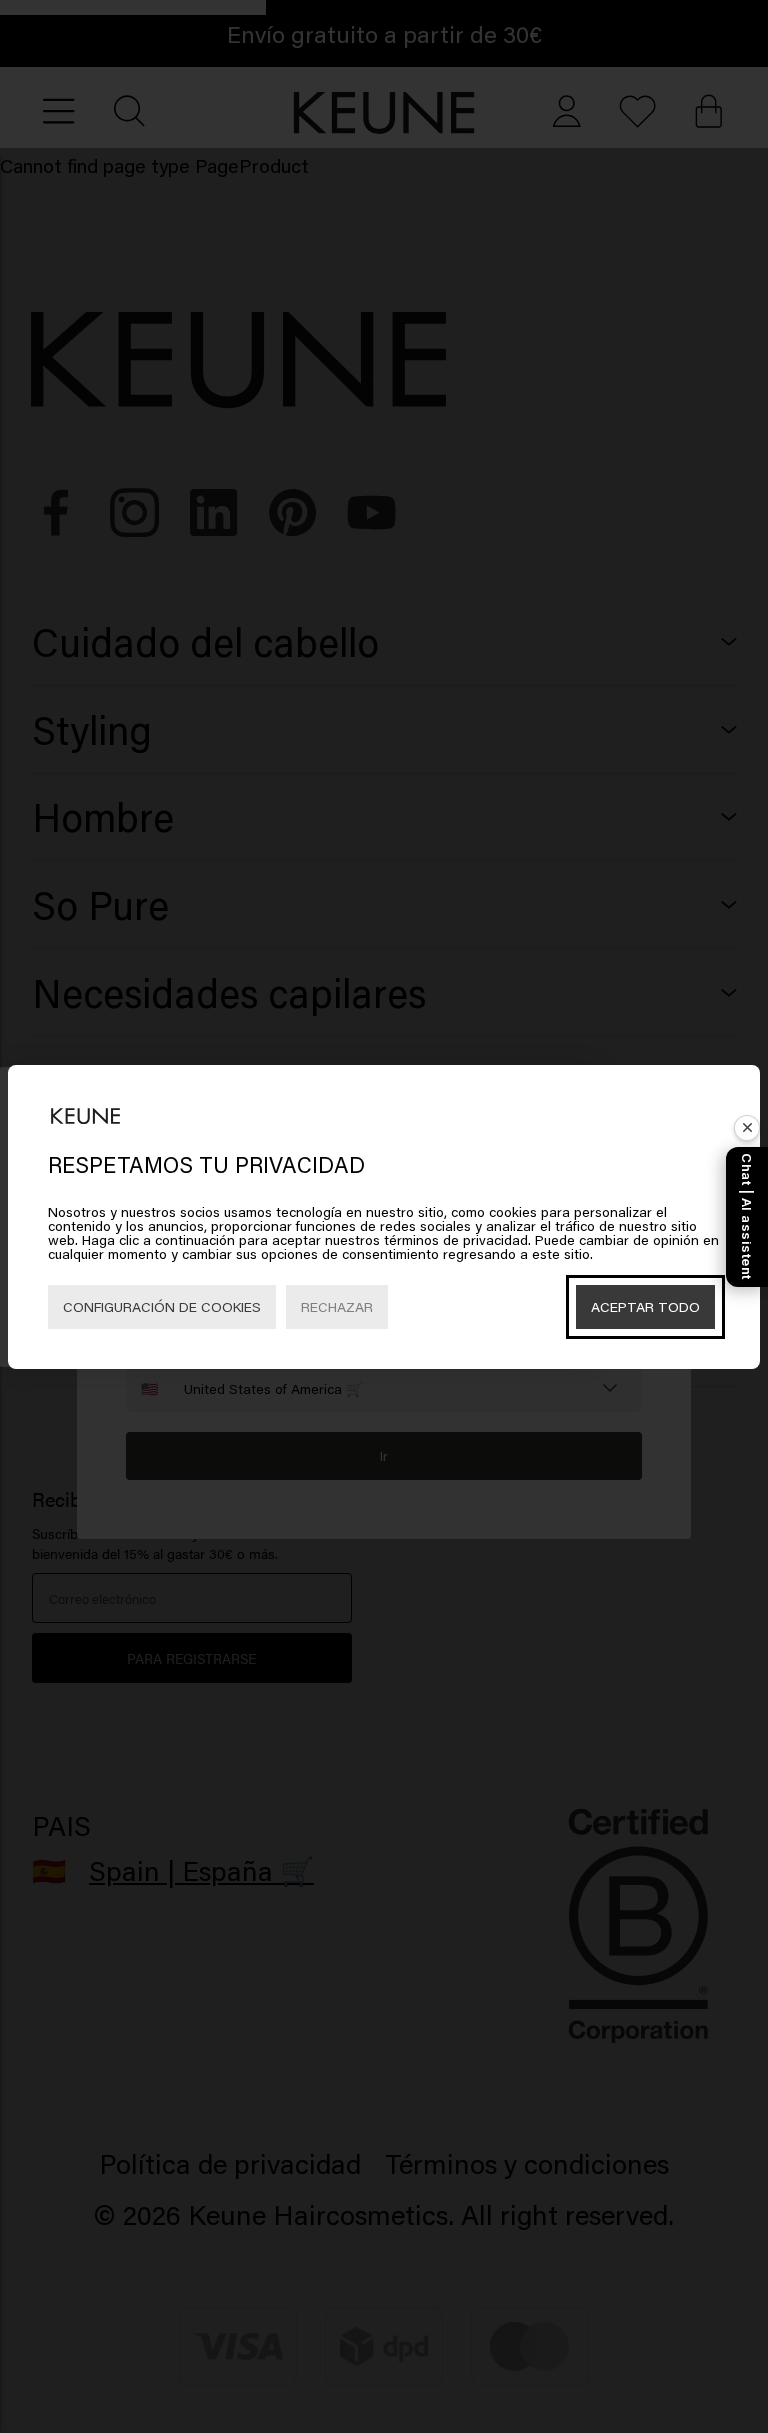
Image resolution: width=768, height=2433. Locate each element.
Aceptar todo (645, 1306)
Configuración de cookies (162, 1306)
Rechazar (337, 1306)
